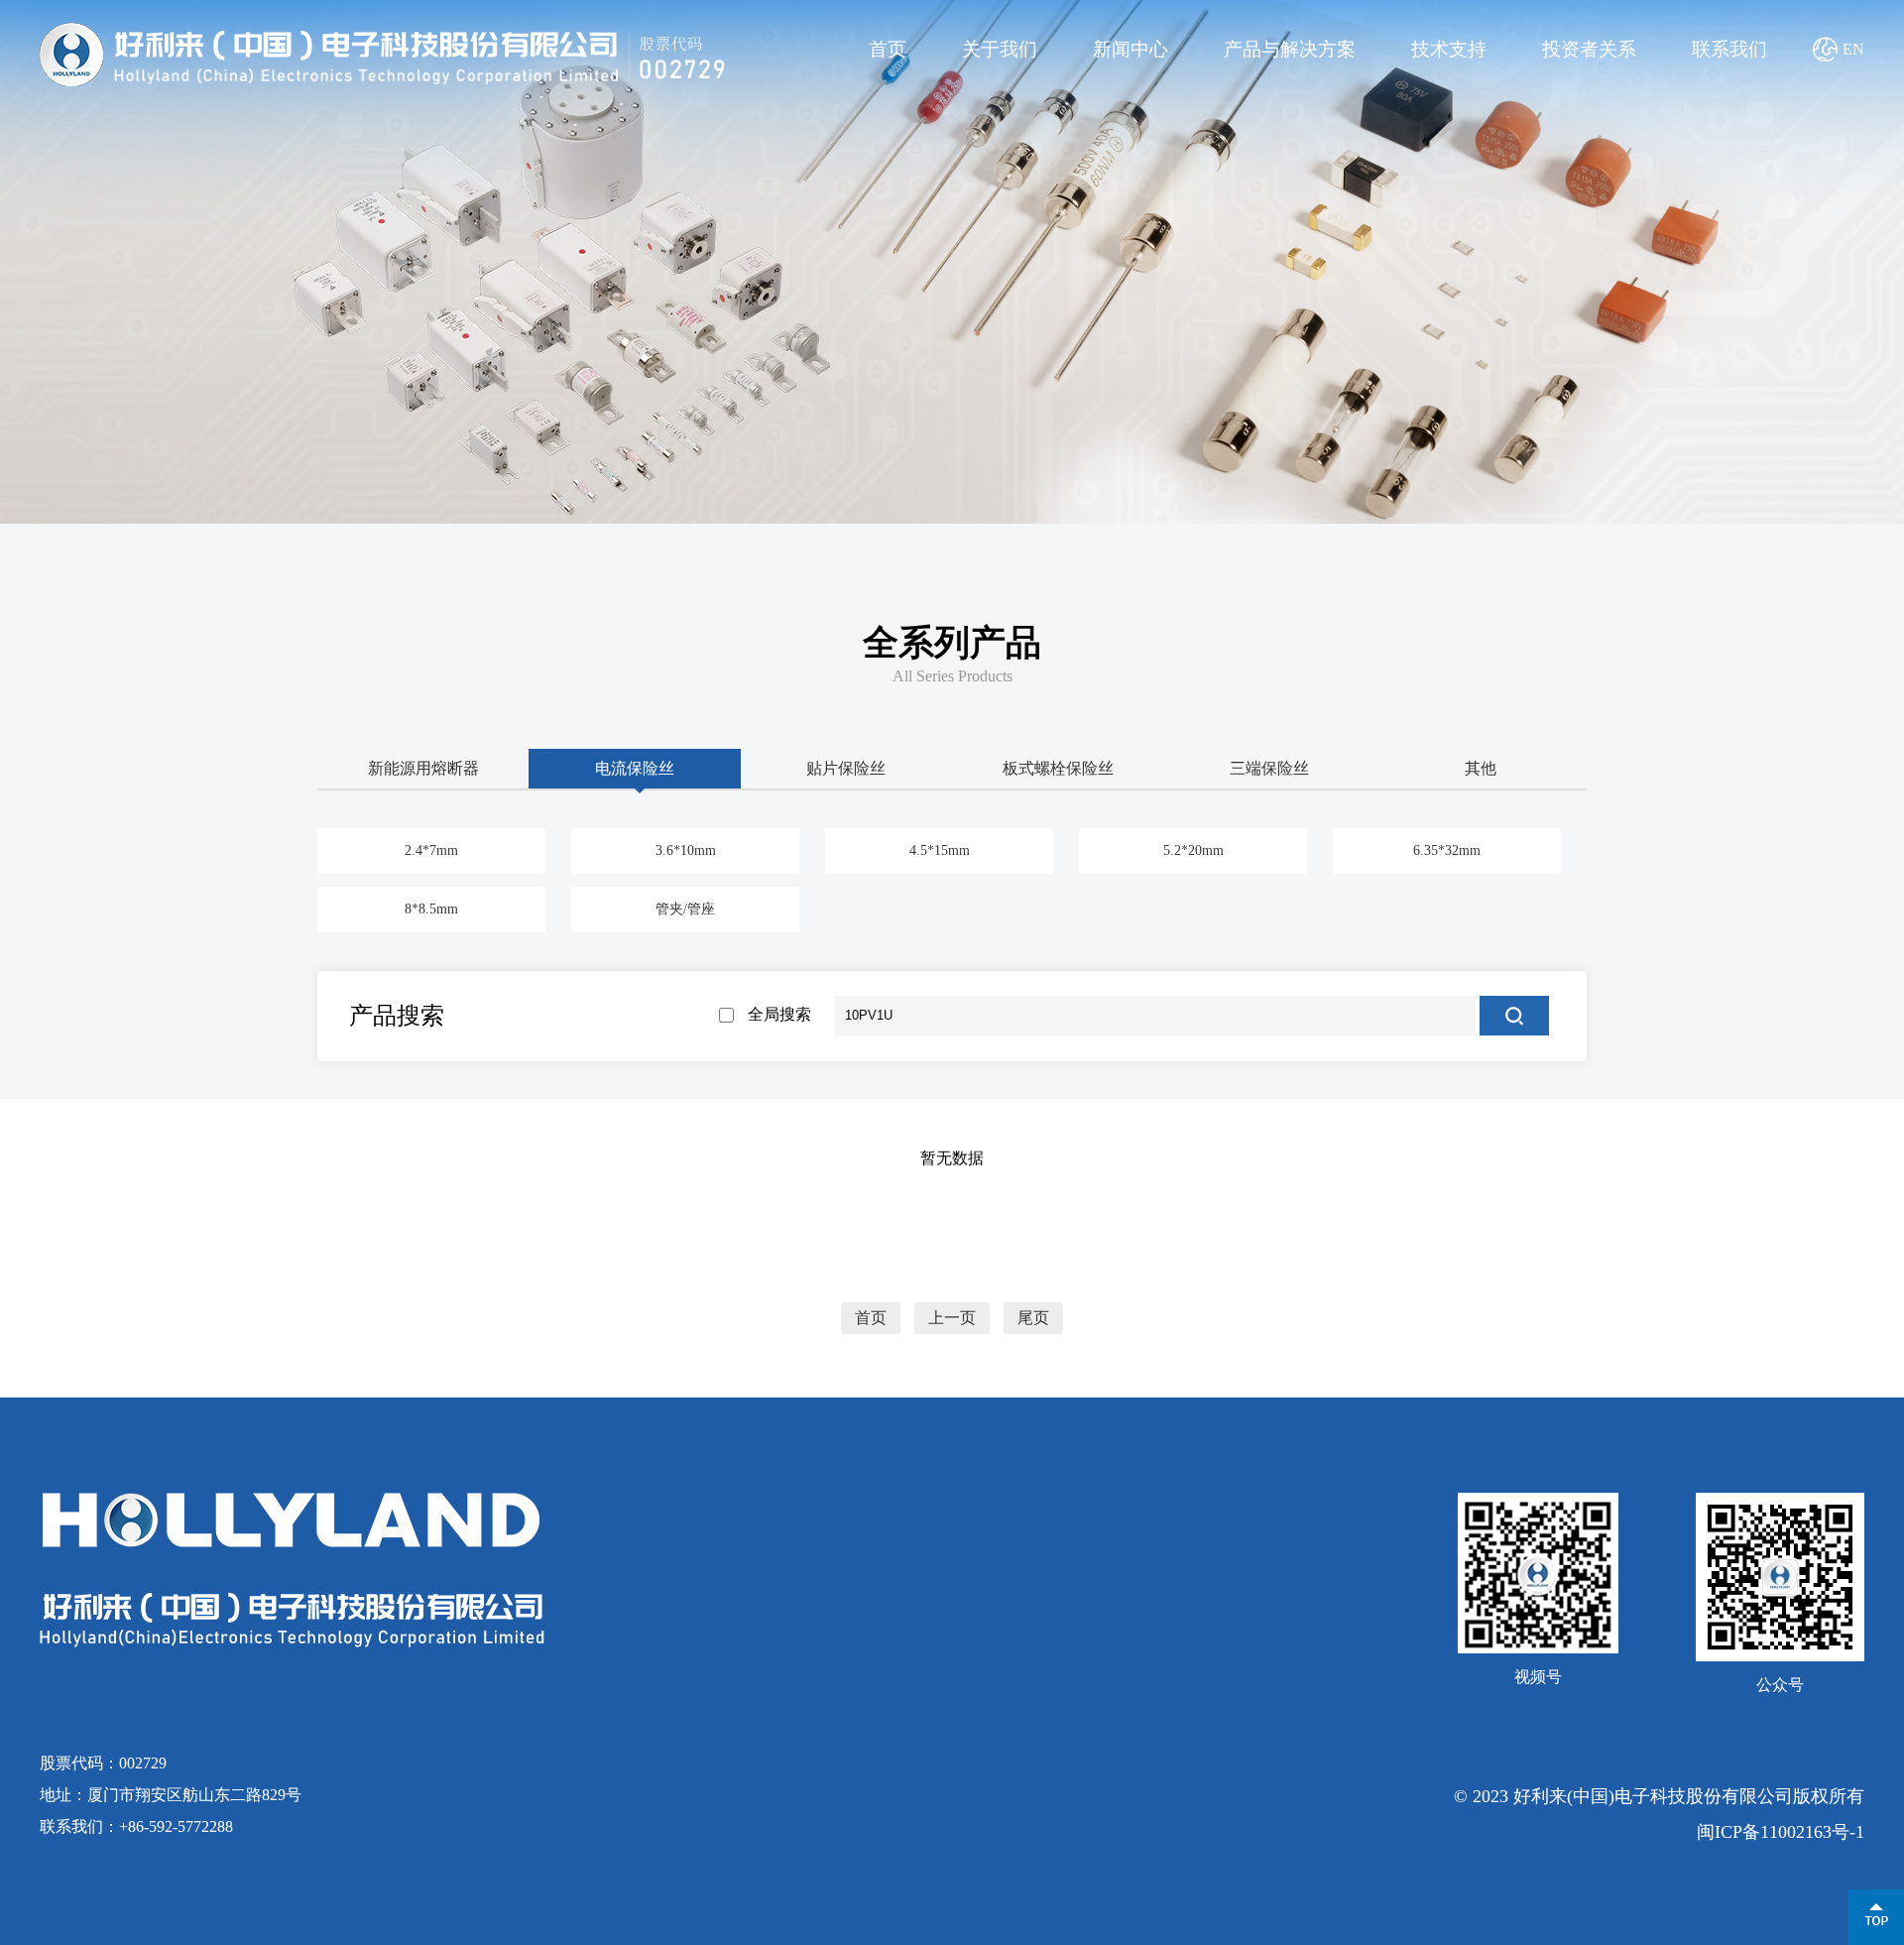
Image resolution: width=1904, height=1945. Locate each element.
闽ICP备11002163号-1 (1781, 1832)
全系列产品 (952, 643)
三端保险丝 (1269, 768)
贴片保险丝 (846, 768)
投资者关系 (1589, 49)
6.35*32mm (1447, 851)
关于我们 (1000, 49)
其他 (1481, 768)
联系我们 (1729, 49)
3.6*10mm (686, 851)
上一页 (952, 1318)
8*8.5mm (431, 909)
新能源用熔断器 (423, 768)
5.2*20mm (1193, 851)
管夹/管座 (685, 909)
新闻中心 (1130, 49)
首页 (888, 49)
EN (1853, 49)
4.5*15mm (940, 851)
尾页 (1033, 1318)
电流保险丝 (635, 768)
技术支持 (1449, 49)
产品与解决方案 (1290, 49)
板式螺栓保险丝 (1058, 768)
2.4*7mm (431, 851)
